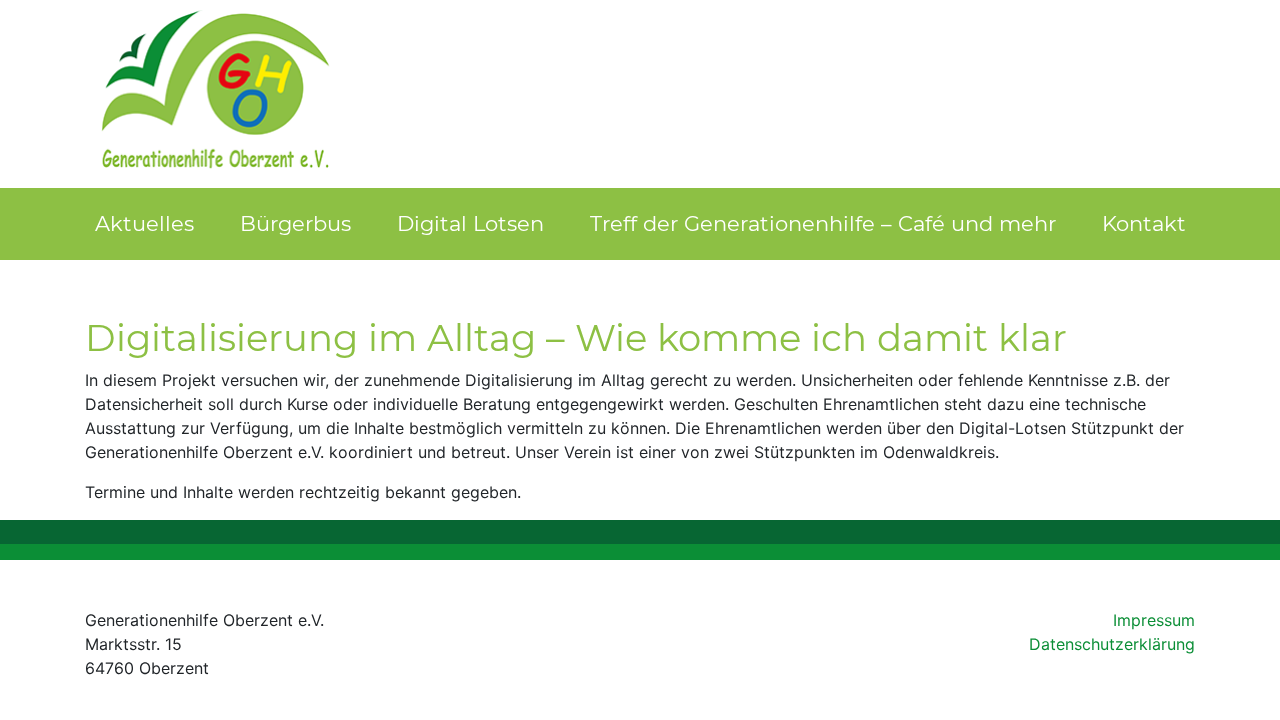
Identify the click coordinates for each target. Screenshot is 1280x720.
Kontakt (1144, 223)
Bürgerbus (295, 223)
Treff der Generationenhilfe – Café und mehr (823, 223)
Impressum (1154, 620)
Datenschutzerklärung (1112, 644)
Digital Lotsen (470, 223)
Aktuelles (144, 223)
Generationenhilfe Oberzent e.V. (216, 94)
